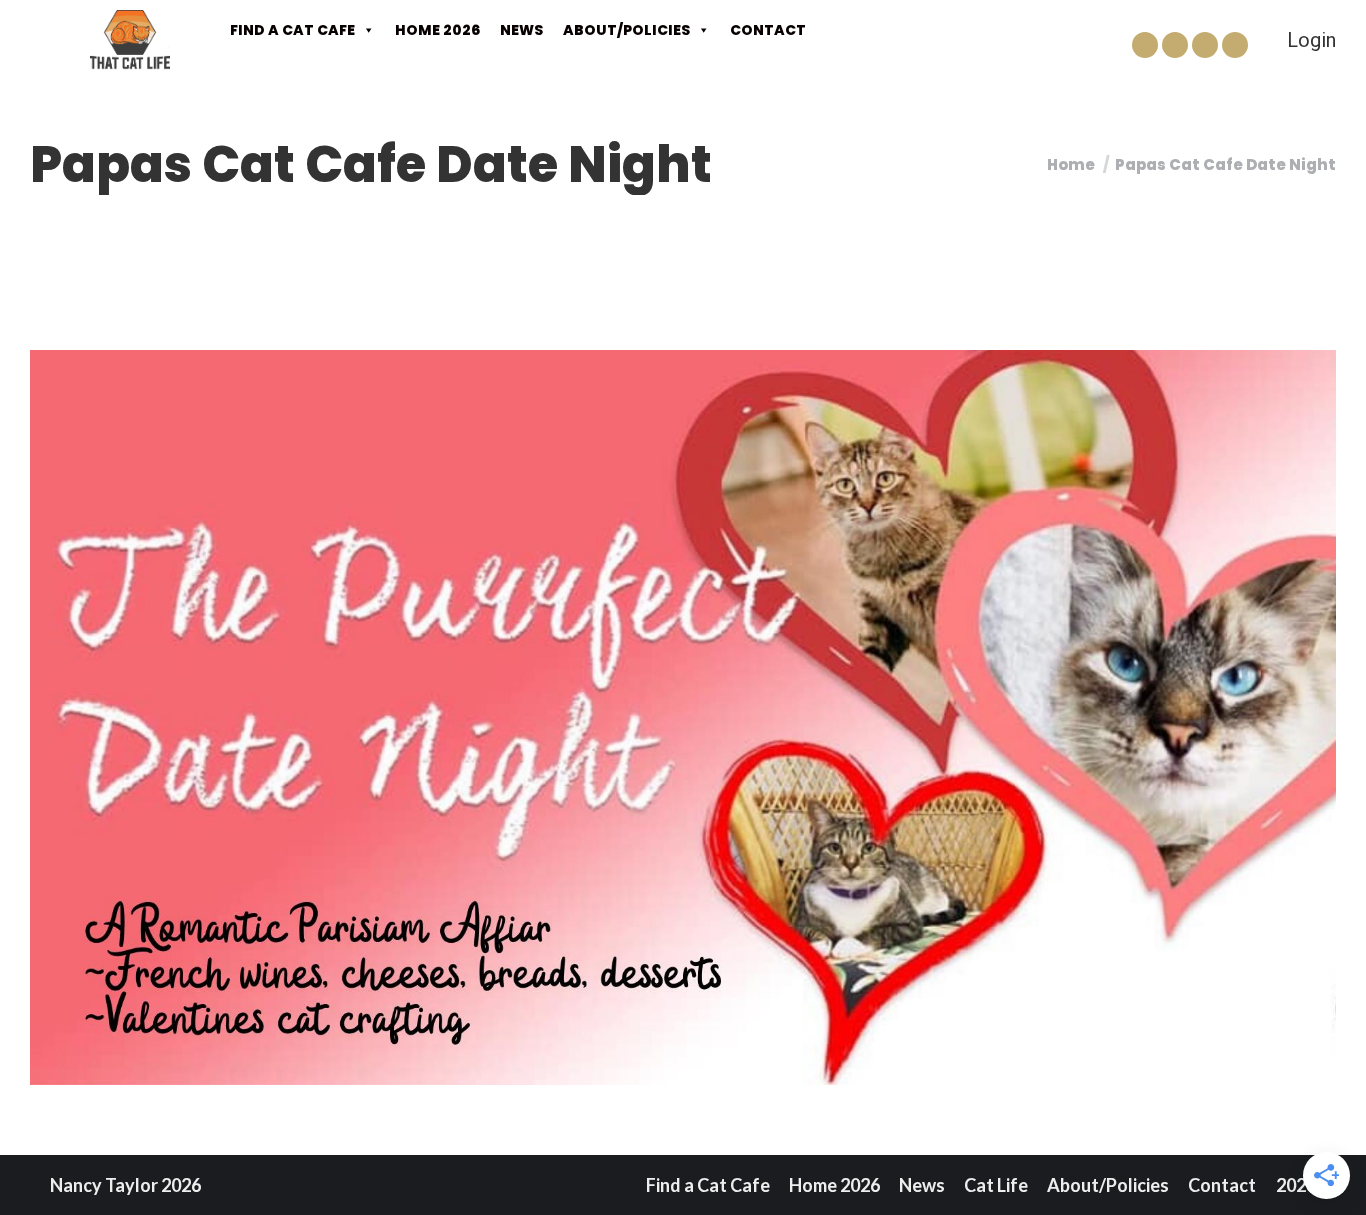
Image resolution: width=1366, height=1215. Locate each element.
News (521, 30)
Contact (768, 30)
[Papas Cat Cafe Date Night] (683, 717)
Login (1311, 40)
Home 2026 (437, 30)
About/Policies (626, 30)
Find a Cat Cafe (292, 30)
